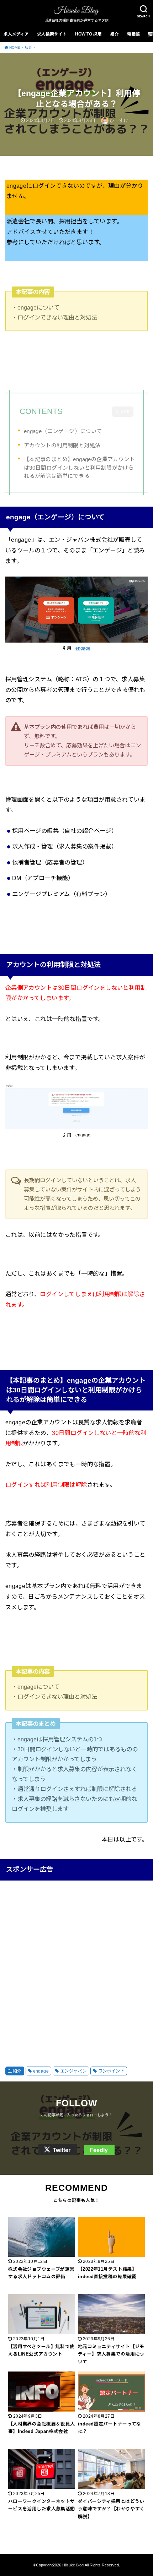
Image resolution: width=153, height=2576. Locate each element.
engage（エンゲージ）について (63, 431)
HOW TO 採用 (88, 34)
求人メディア (16, 34)
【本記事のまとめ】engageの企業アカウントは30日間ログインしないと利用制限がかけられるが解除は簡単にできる (79, 468)
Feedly (99, 2150)
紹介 (115, 34)
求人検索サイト (52, 34)
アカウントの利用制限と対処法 (62, 445)
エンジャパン (73, 2071)
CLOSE (123, 412)
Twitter (62, 2150)
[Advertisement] (76, 1966)
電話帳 (133, 34)
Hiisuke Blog (73, 2565)
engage (83, 648)
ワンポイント (111, 2071)
